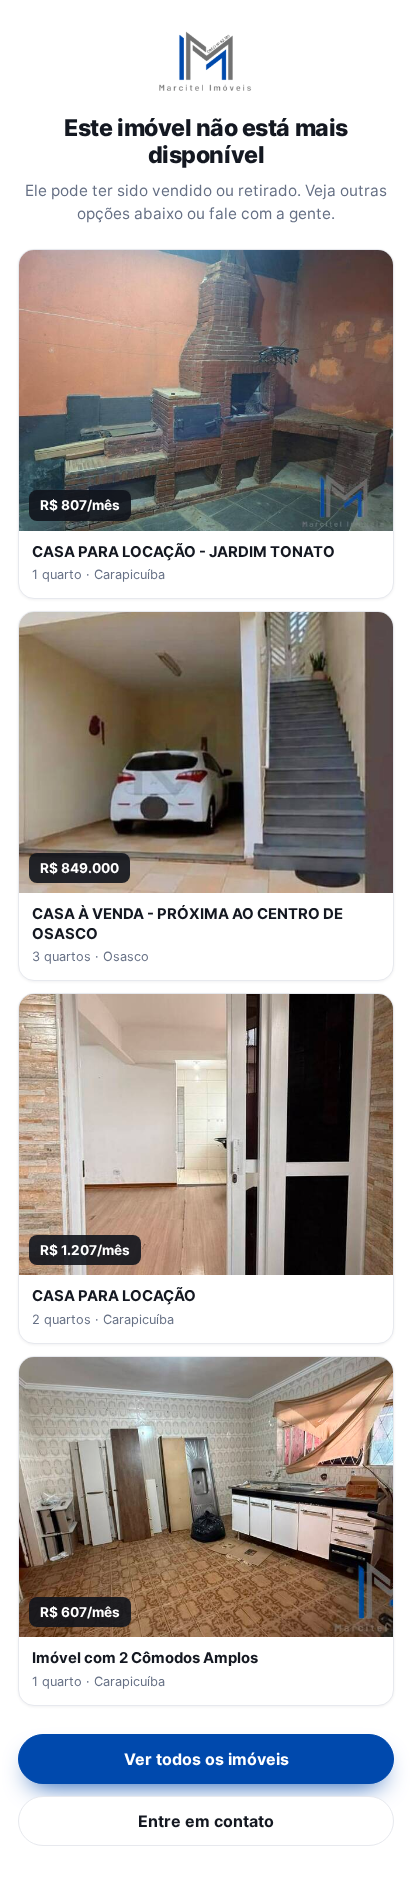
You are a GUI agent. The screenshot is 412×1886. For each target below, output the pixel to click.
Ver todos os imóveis (206, 1759)
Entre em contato (206, 1821)
